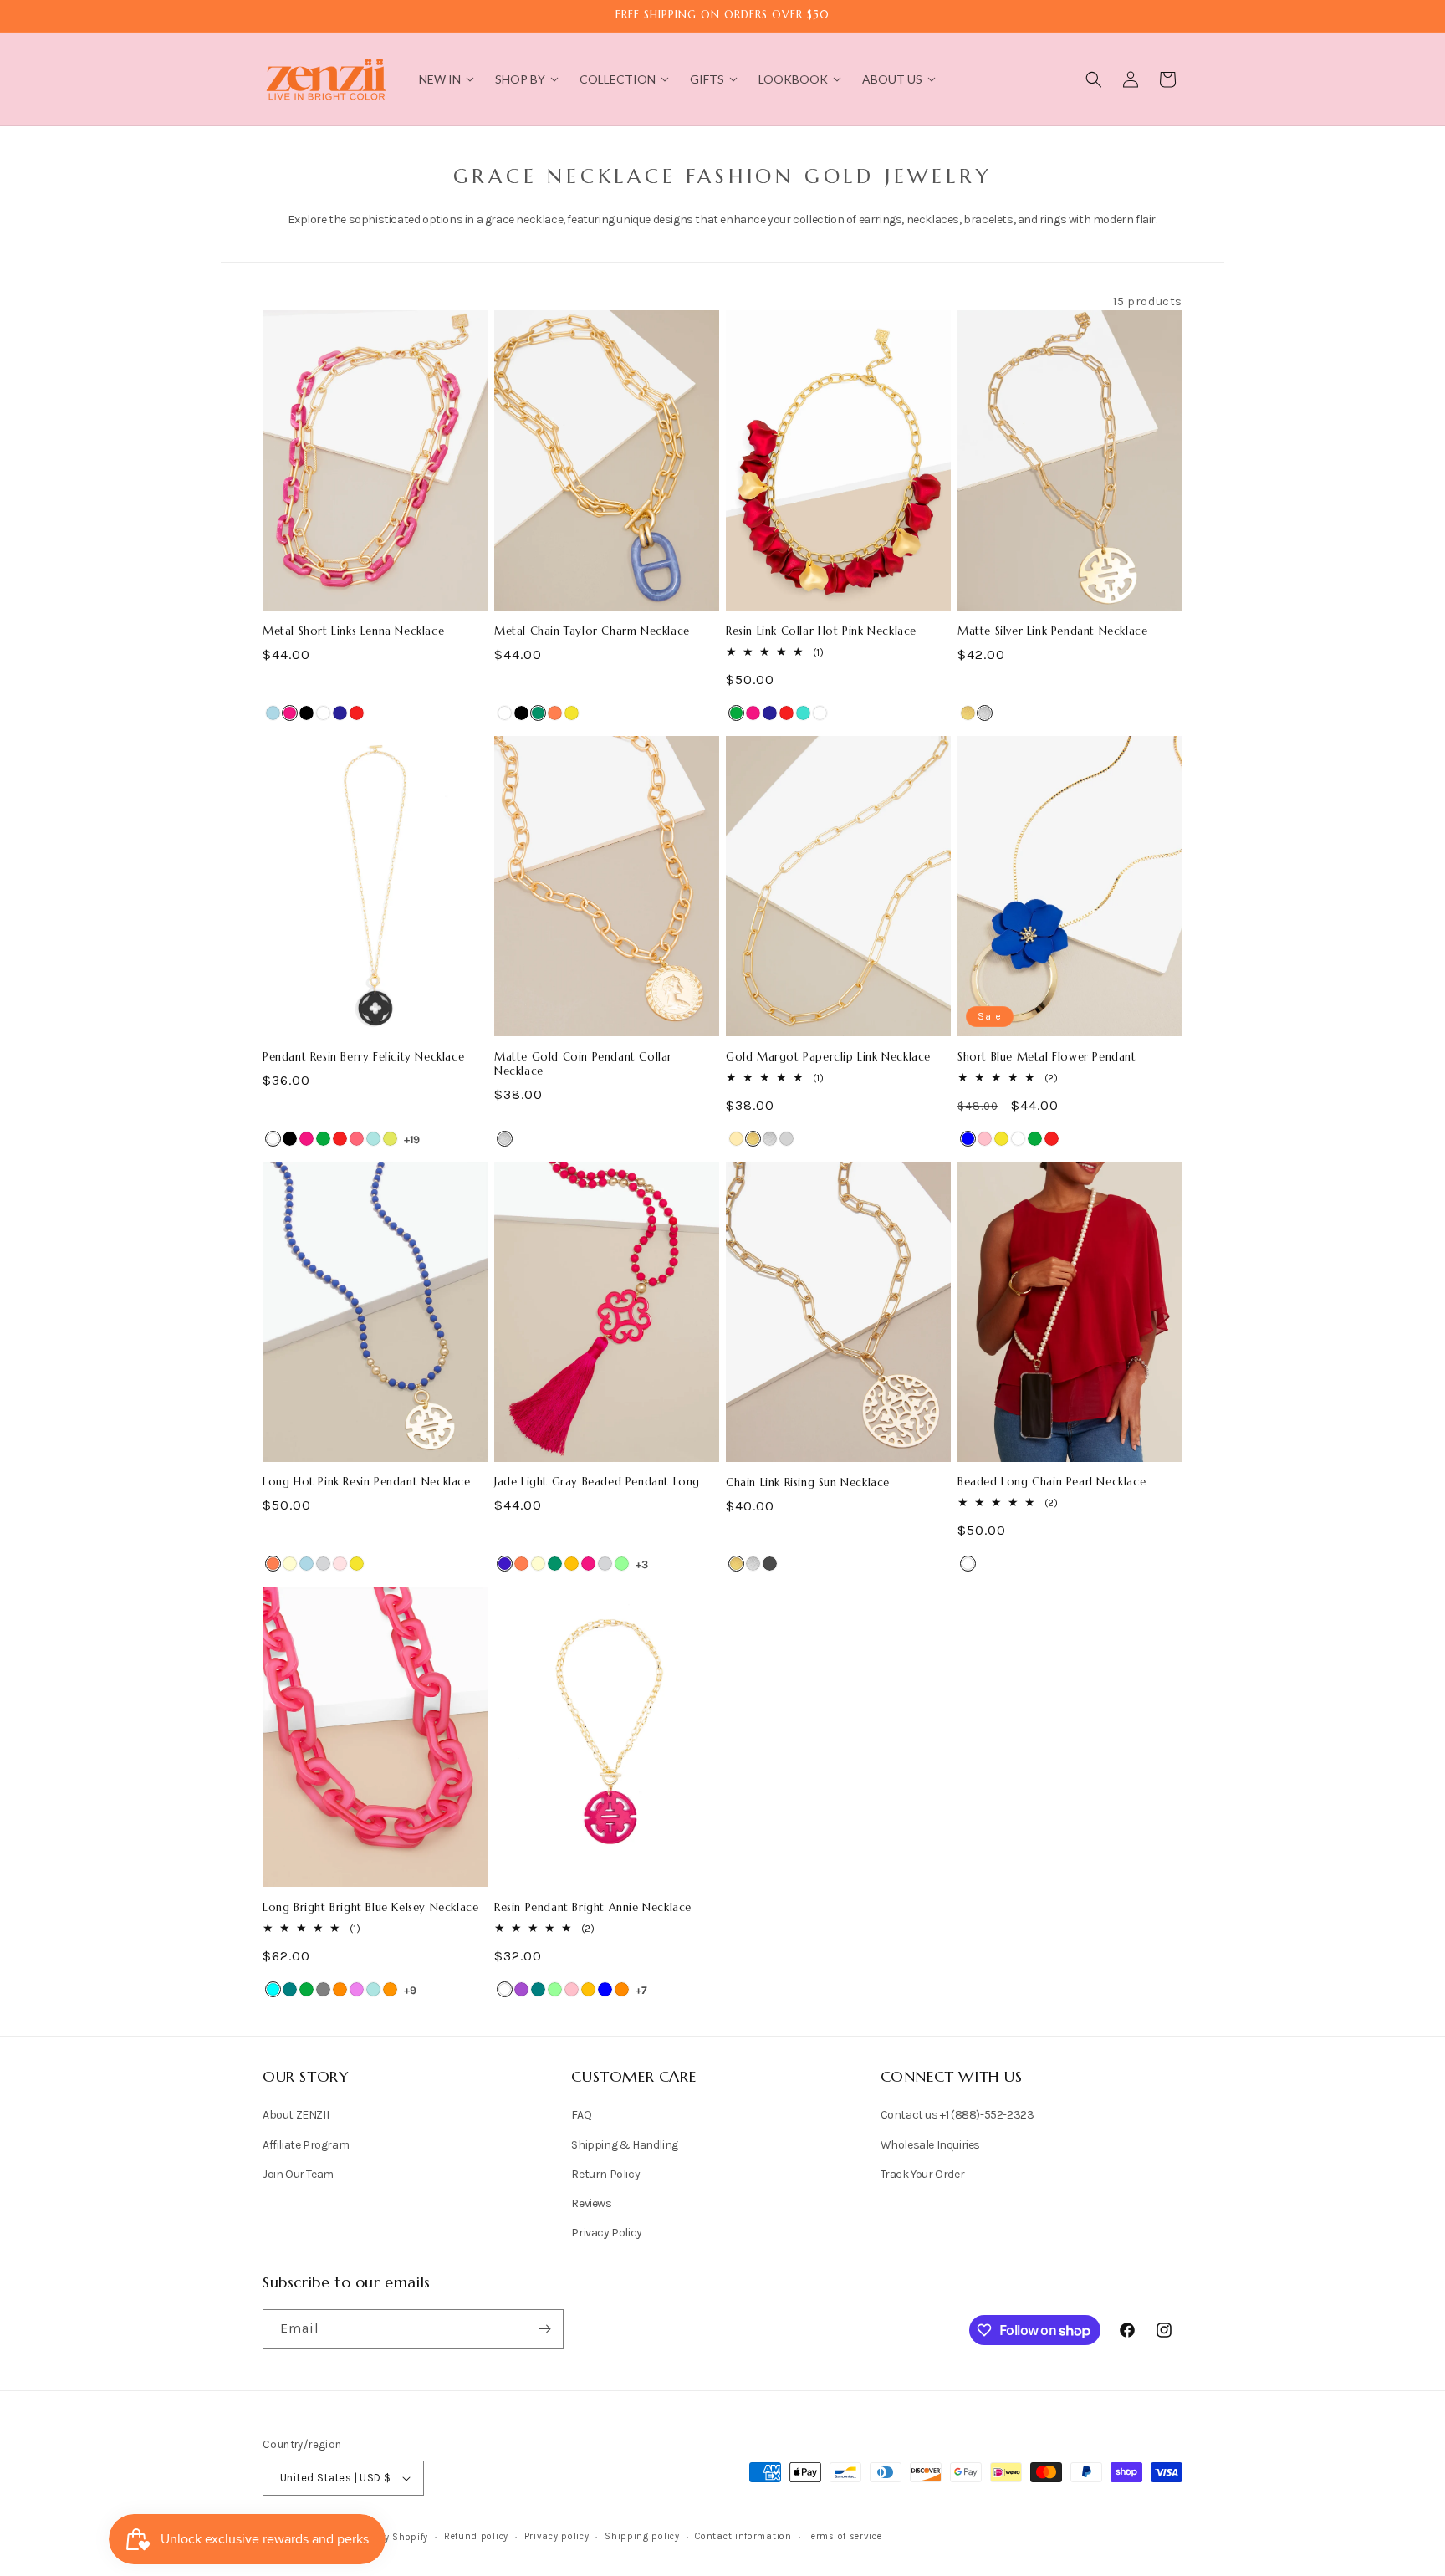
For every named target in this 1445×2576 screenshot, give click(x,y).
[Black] (306, 713)
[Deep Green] (538, 713)
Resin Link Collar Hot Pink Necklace (821, 631)
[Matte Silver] (985, 713)
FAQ (581, 2115)
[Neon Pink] (357, 1139)
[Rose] (340, 1564)
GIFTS (707, 79)
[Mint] (622, 1564)
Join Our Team (298, 2174)
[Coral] (555, 713)
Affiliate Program (306, 2145)
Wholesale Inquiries (930, 2145)
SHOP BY (520, 79)
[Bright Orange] (390, 1989)
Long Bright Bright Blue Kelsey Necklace (370, 1908)
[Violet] (357, 1989)
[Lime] (390, 1139)
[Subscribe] (544, 2329)
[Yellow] (572, 713)
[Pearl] (968, 1564)
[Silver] (786, 1139)
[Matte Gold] (968, 713)
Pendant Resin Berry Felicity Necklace (363, 1057)
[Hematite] (770, 1564)
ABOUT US (892, 79)
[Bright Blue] (373, 1139)
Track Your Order (923, 2174)
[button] (1094, 79)
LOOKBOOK (793, 79)
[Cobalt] (505, 1564)
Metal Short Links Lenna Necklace (353, 631)
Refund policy (476, 2536)
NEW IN (440, 79)
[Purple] (521, 1989)
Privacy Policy (606, 2233)
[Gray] (323, 1989)
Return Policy (605, 2174)
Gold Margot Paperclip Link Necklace (828, 1057)
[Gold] (736, 1139)
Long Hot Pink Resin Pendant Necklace (367, 1482)
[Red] (357, 713)
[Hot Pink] (290, 713)
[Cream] (290, 1564)
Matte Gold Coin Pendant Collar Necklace (583, 1064)
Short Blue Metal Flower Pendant (1047, 1057)
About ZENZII (296, 2115)
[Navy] (340, 713)
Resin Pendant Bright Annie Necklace (593, 1908)
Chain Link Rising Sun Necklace (808, 1483)
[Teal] (290, 1989)
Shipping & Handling (624, 2145)
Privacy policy (557, 2536)
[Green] (736, 713)
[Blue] (968, 1139)
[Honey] (572, 1564)
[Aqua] (273, 1989)
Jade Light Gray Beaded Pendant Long (597, 1482)
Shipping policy (642, 2536)
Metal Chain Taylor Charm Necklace (592, 631)
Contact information (743, 2536)
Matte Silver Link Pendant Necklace (1052, 631)
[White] (323, 713)
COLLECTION (618, 79)
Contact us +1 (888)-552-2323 (957, 2115)
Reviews (591, 2203)
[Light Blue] (273, 713)
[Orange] (340, 1989)
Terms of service (844, 2536)
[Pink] (985, 1139)
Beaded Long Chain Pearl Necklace (1052, 1482)
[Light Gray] (323, 1564)
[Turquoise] (803, 713)
